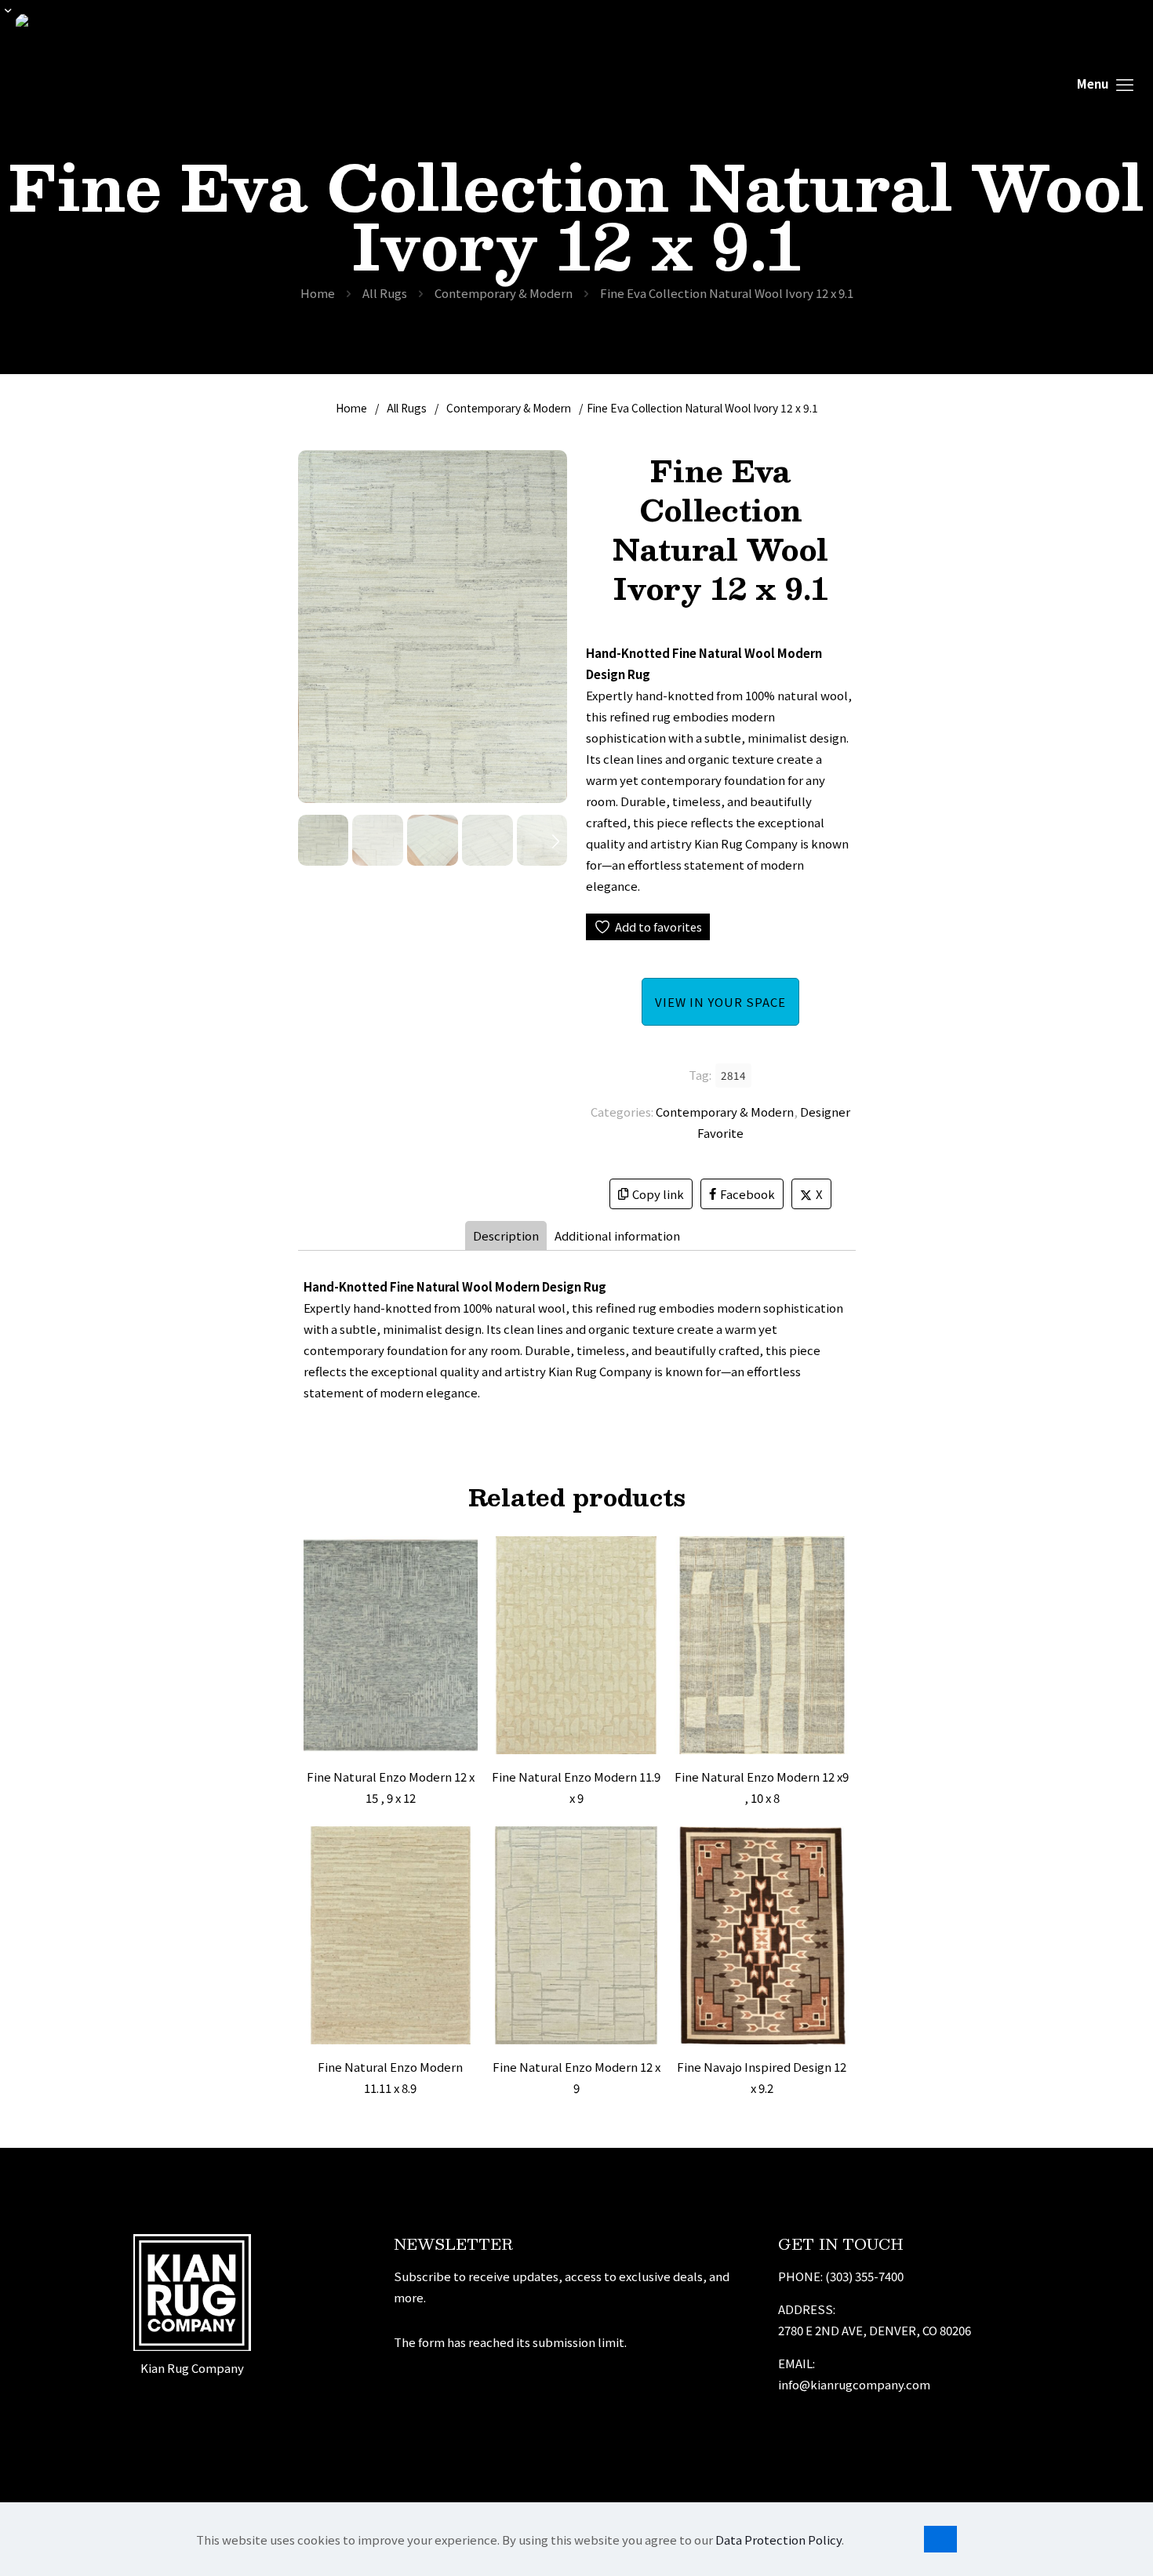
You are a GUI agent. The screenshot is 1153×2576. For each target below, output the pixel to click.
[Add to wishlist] (456, 1626)
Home (318, 293)
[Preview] (456, 1659)
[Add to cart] (456, 1558)
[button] (555, 840)
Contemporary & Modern (504, 293)
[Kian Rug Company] (62, 83)
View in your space (720, 1002)
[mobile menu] (1105, 83)
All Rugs (385, 293)
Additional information (617, 1235)
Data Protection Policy (778, 2540)
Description (506, 1235)
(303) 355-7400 (864, 2276)
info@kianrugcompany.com (854, 2384)
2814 (733, 1075)
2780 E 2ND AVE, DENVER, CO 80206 (875, 2330)
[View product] (456, 1592)
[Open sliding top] (18, 18)
